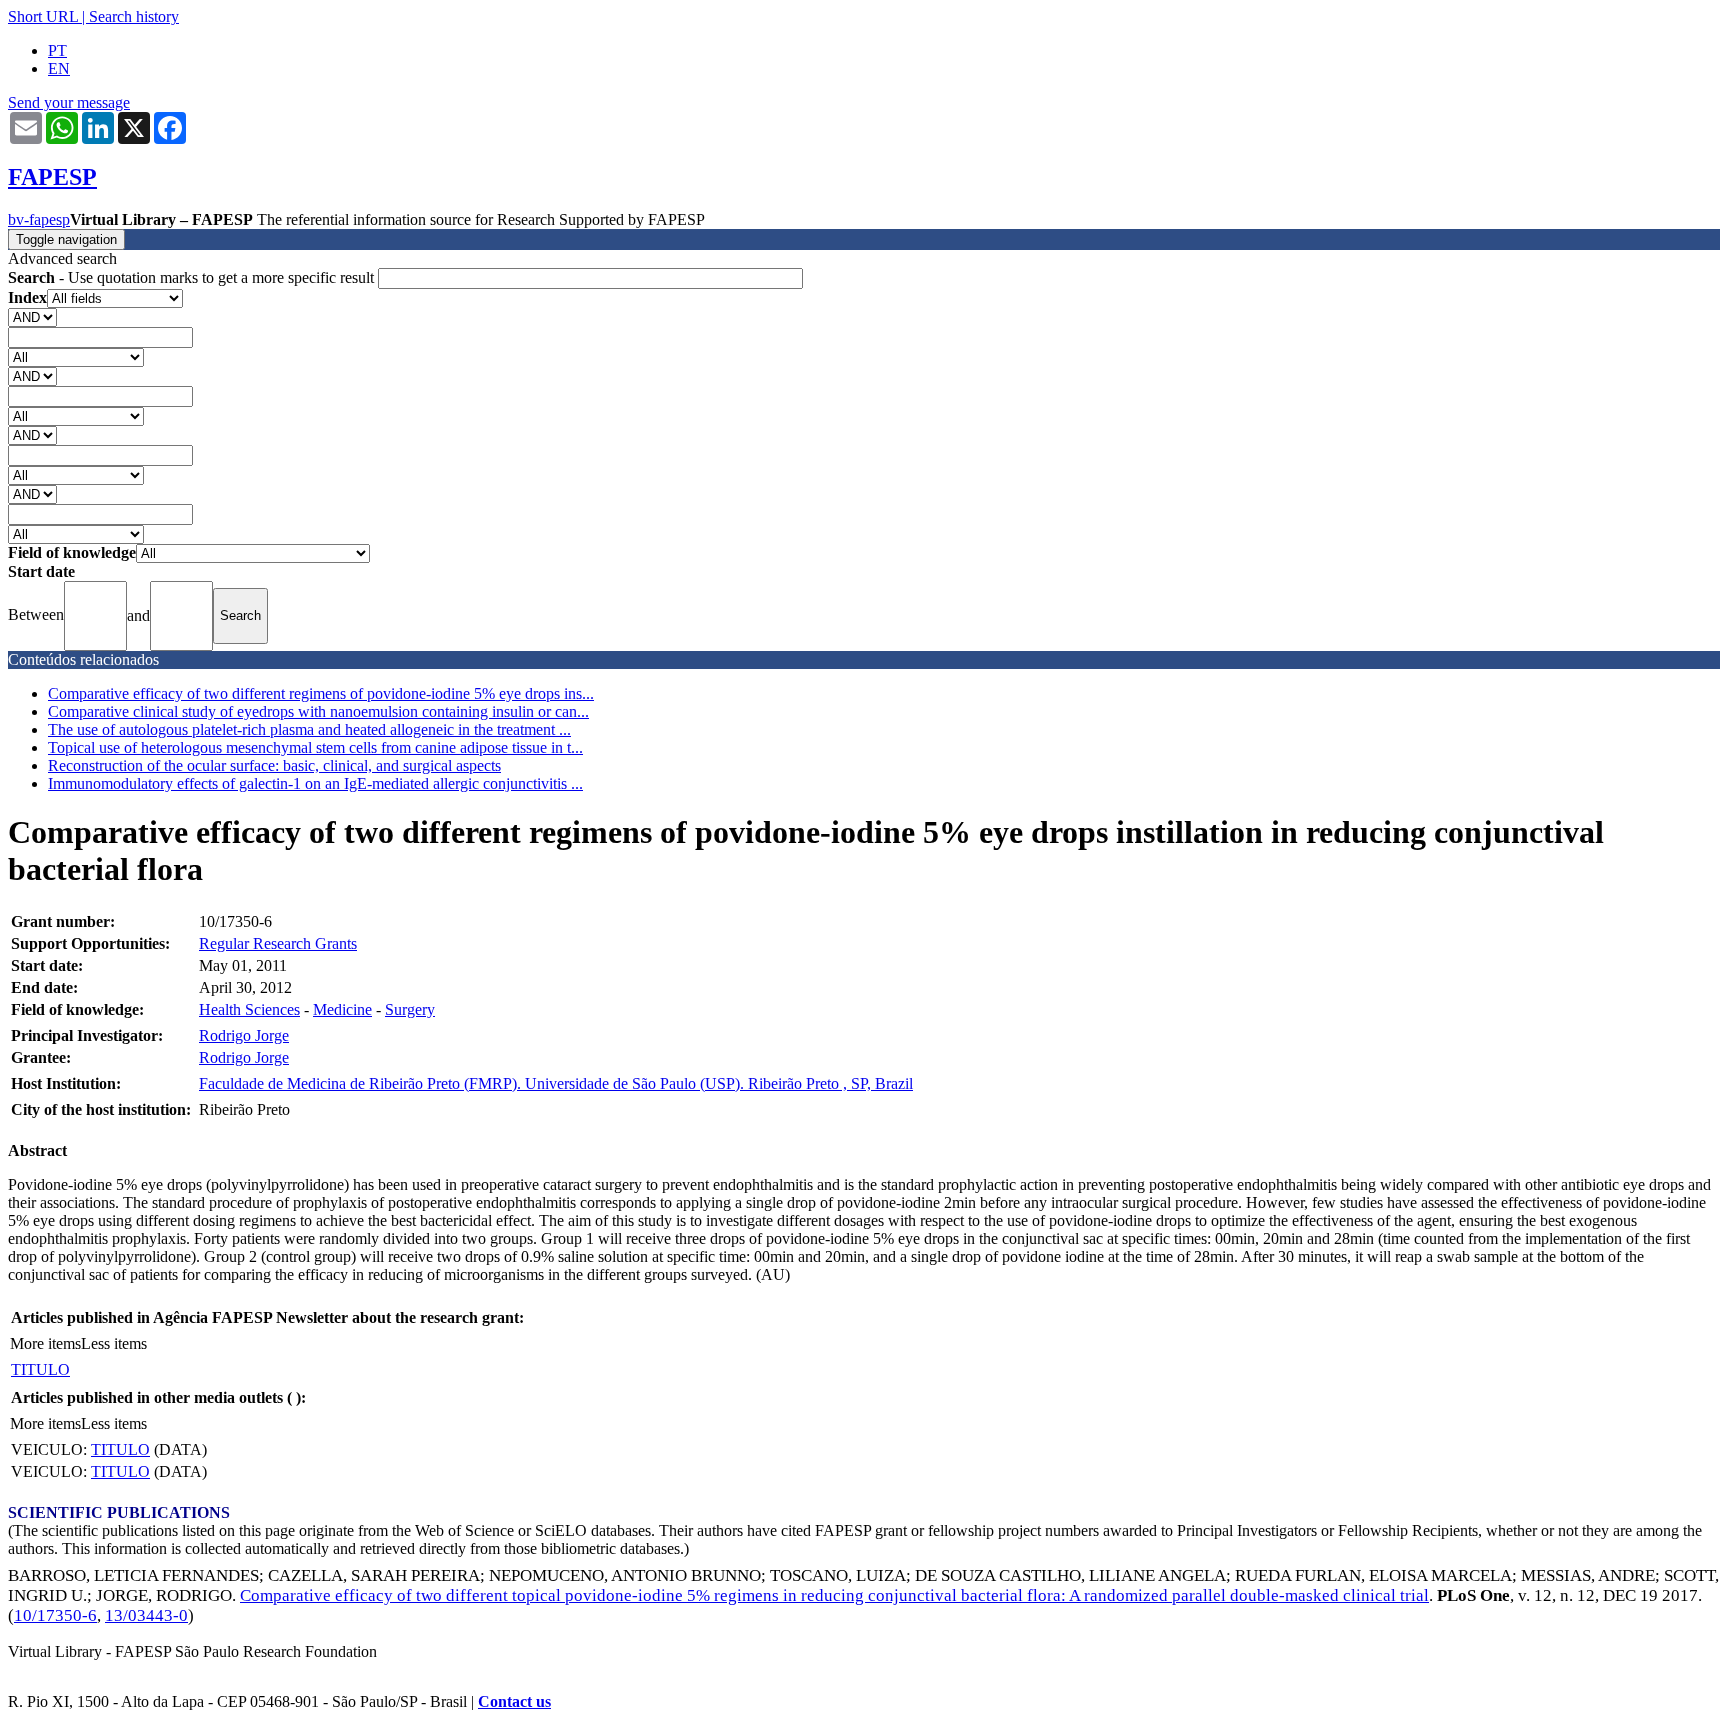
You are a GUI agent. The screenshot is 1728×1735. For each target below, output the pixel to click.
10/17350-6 (55, 1615)
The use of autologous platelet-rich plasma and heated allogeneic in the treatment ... (309, 729)
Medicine (342, 1009)
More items (45, 1343)
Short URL (43, 16)
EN (59, 68)
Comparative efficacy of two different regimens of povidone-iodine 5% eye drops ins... (321, 693)
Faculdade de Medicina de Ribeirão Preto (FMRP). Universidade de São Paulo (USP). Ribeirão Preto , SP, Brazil (556, 1083)
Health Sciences (249, 1009)
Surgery (410, 1009)
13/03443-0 (146, 1615)
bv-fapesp (39, 219)
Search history (134, 16)
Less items (114, 1343)
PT (57, 50)
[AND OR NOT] (32, 316)
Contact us (514, 1701)
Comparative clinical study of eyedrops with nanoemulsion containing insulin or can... (318, 711)
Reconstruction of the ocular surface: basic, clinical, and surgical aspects (274, 765)
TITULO (40, 1369)
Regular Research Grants (278, 943)
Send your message (69, 102)
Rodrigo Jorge (244, 1035)
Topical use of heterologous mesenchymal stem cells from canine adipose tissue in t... (315, 747)
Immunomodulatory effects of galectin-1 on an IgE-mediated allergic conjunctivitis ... (315, 783)
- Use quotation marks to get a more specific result (193, 277)
